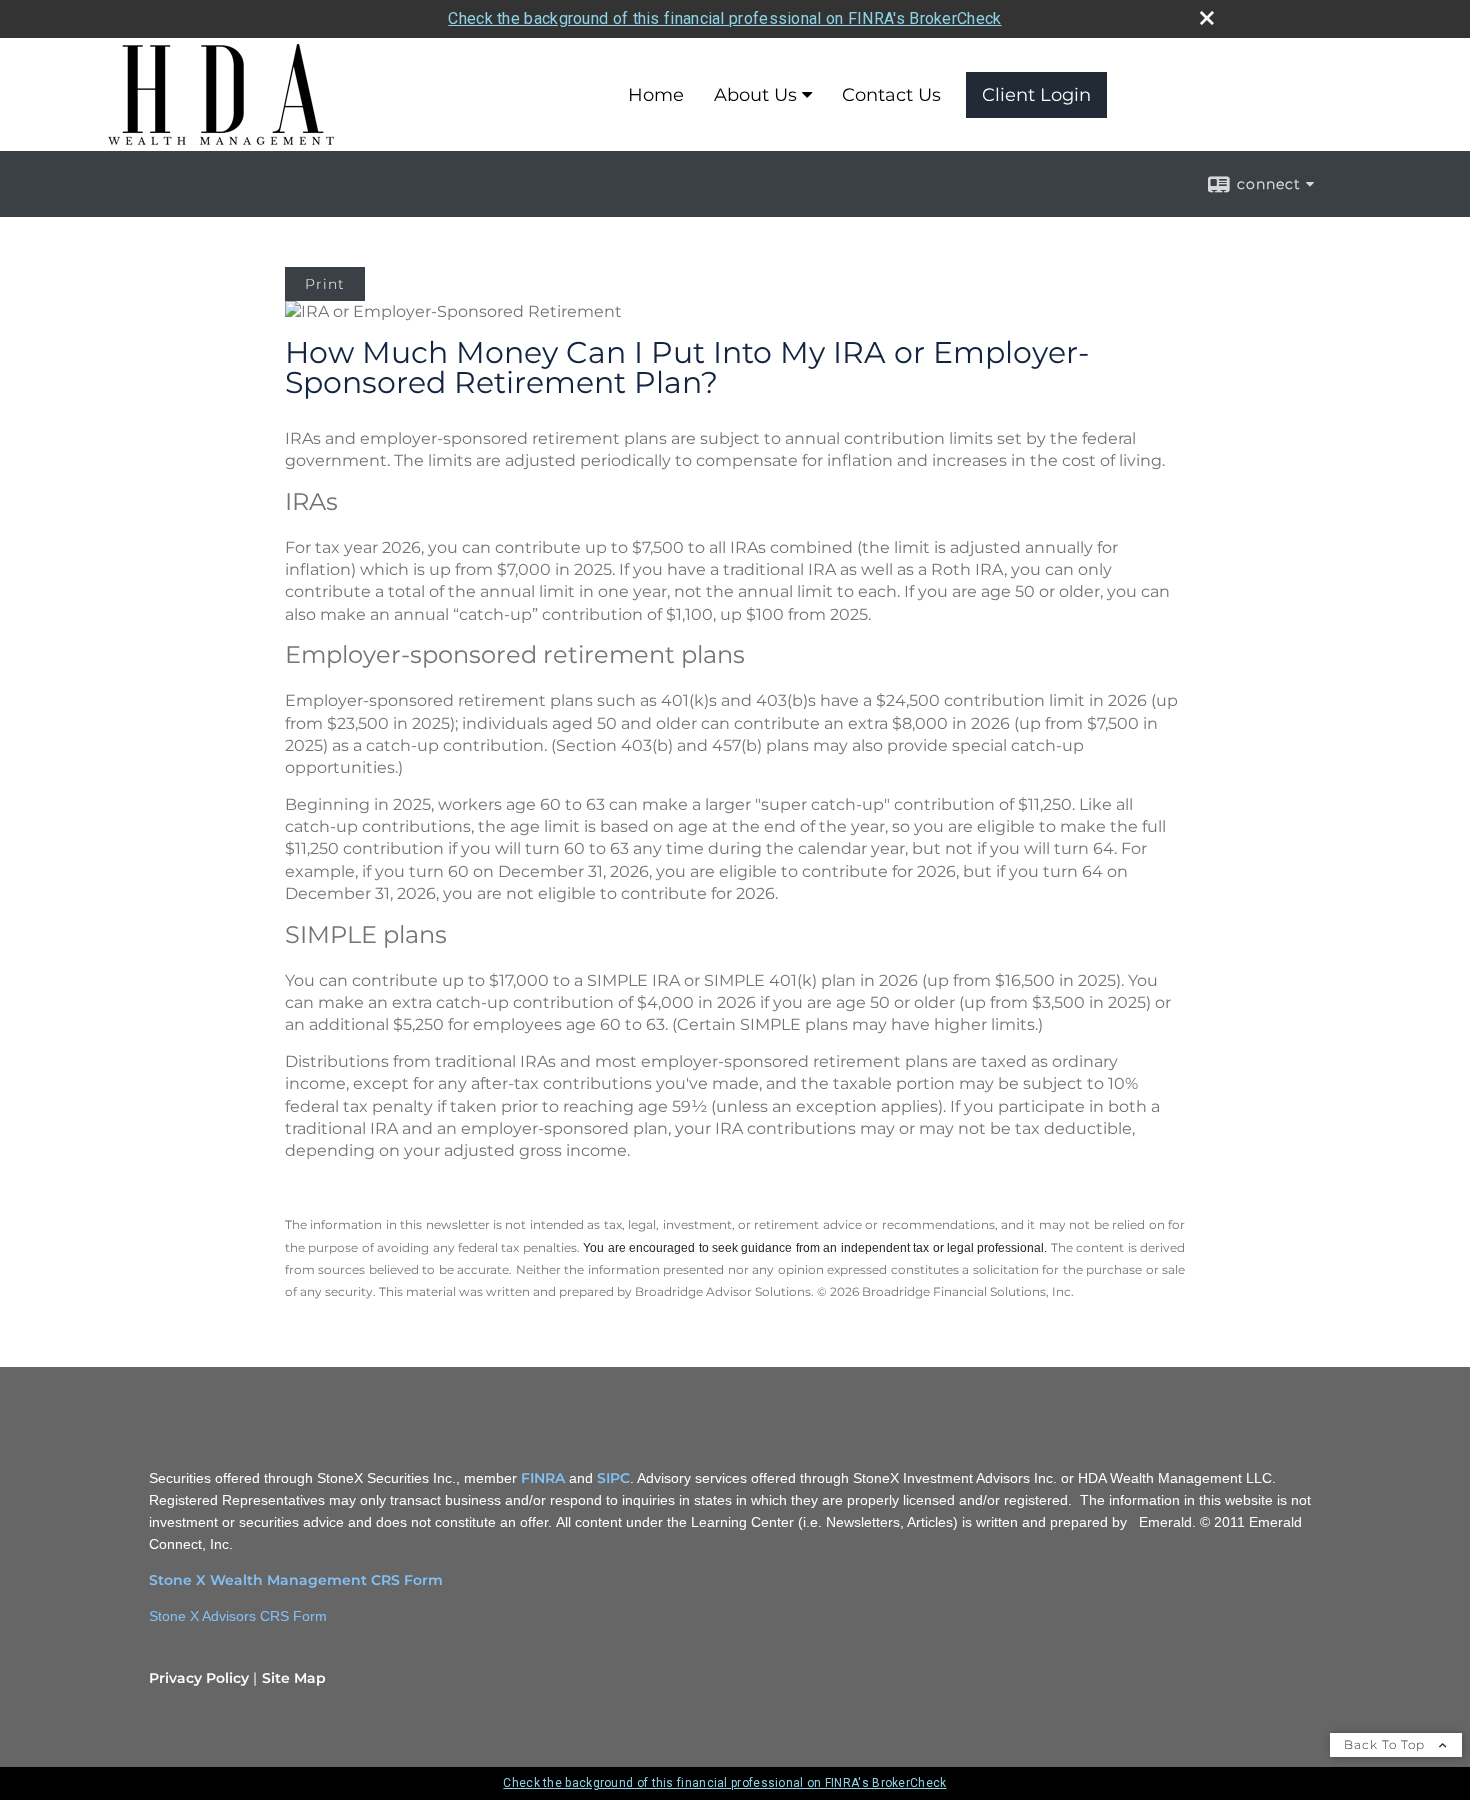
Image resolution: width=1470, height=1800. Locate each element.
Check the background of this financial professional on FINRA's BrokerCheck (724, 18)
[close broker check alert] (1207, 18)
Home (656, 95)
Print (325, 284)
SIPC (613, 1478)
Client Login (1036, 95)
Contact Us (891, 95)
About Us (755, 95)
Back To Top (1386, 1744)
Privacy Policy (199, 1678)
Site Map (294, 1678)
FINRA (543, 1478)
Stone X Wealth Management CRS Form (296, 1580)
